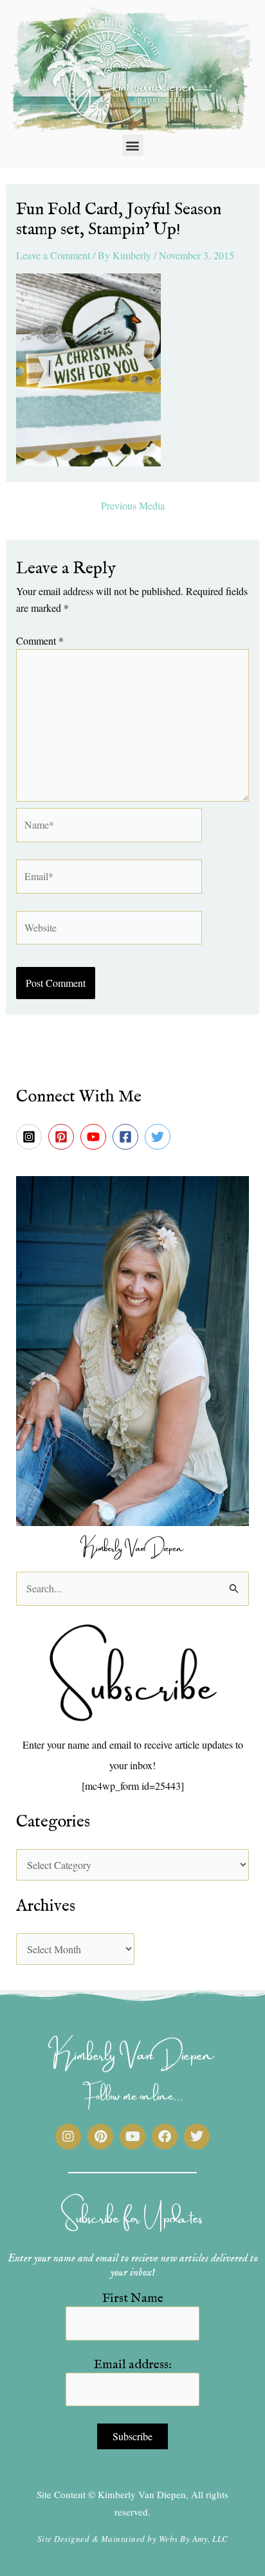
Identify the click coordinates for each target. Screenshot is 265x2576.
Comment (40, 640)
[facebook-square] (127, 1137)
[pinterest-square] (63, 1137)
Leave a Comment (53, 255)
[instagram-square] (31, 1137)
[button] (133, 145)
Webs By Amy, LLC (194, 2539)
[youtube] (95, 1137)
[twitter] (160, 1137)
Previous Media (133, 506)
